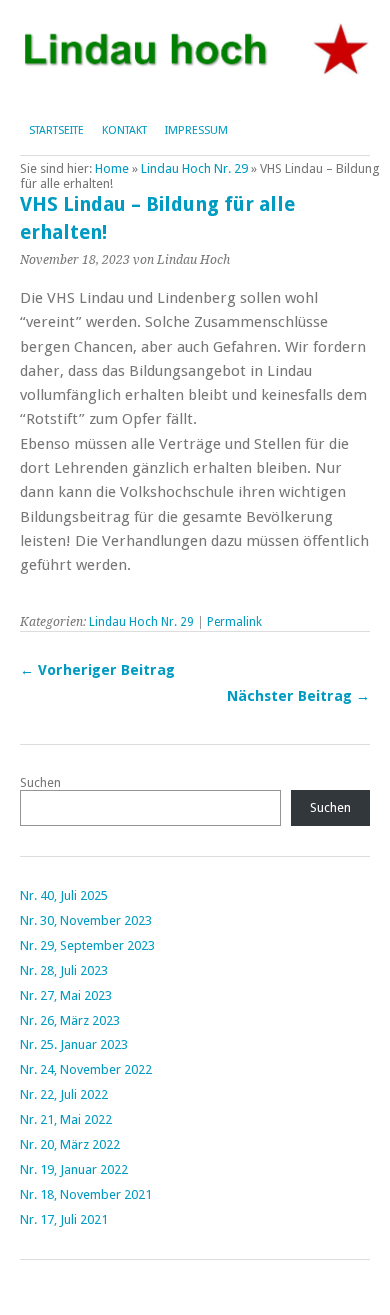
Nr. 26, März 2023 (70, 1020)
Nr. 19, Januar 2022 (74, 1169)
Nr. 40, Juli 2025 (64, 895)
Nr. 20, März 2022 (70, 1144)
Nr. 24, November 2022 (86, 1069)
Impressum (196, 130)
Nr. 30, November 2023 (86, 920)
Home (112, 168)
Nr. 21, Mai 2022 (66, 1119)
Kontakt (124, 130)
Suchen (40, 782)
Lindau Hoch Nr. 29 (194, 168)
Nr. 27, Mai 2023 (66, 995)
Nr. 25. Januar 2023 (74, 1044)
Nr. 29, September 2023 (87, 945)
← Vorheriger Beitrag (97, 670)
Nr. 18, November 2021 (86, 1194)
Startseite (56, 130)
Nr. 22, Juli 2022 (64, 1094)
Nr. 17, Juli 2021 (64, 1219)
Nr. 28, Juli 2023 (64, 970)
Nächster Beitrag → (298, 696)
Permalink (234, 622)
